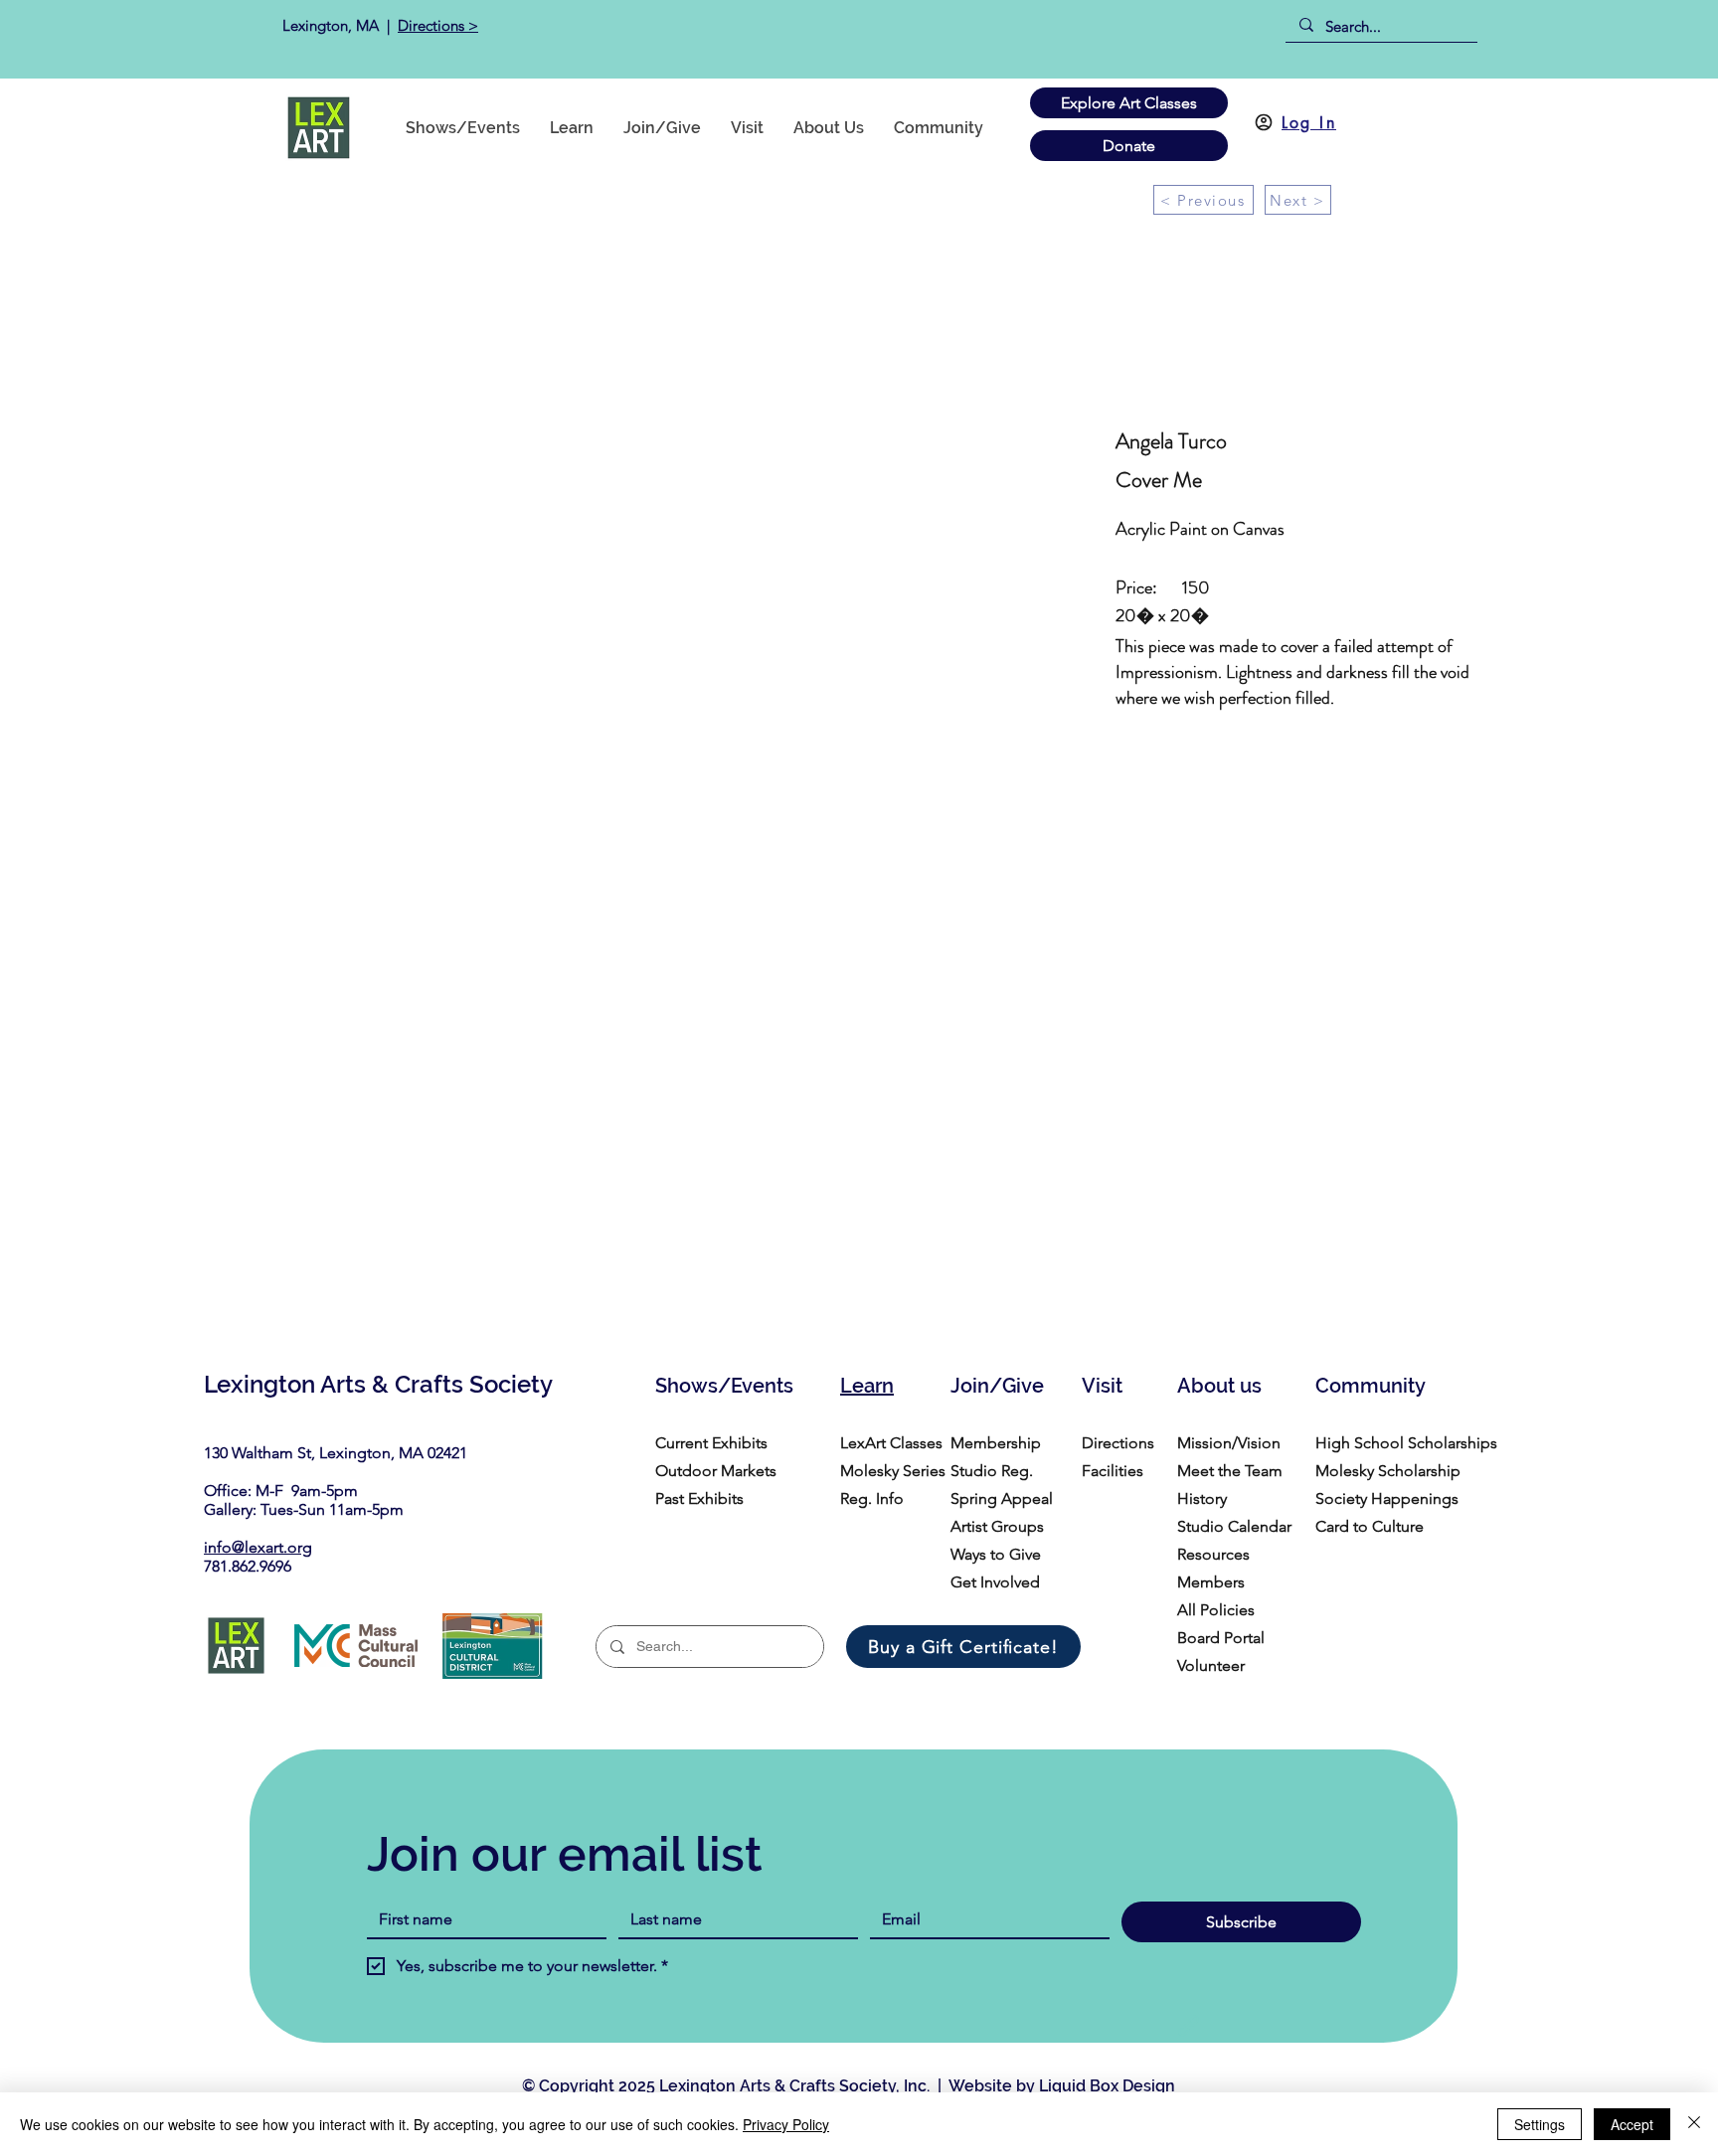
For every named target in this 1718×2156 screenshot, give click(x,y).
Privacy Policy (786, 2124)
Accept (1632, 2124)
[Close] (1694, 2124)
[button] (939, 128)
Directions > (438, 25)
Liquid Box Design (1107, 2086)
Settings (1540, 2124)
